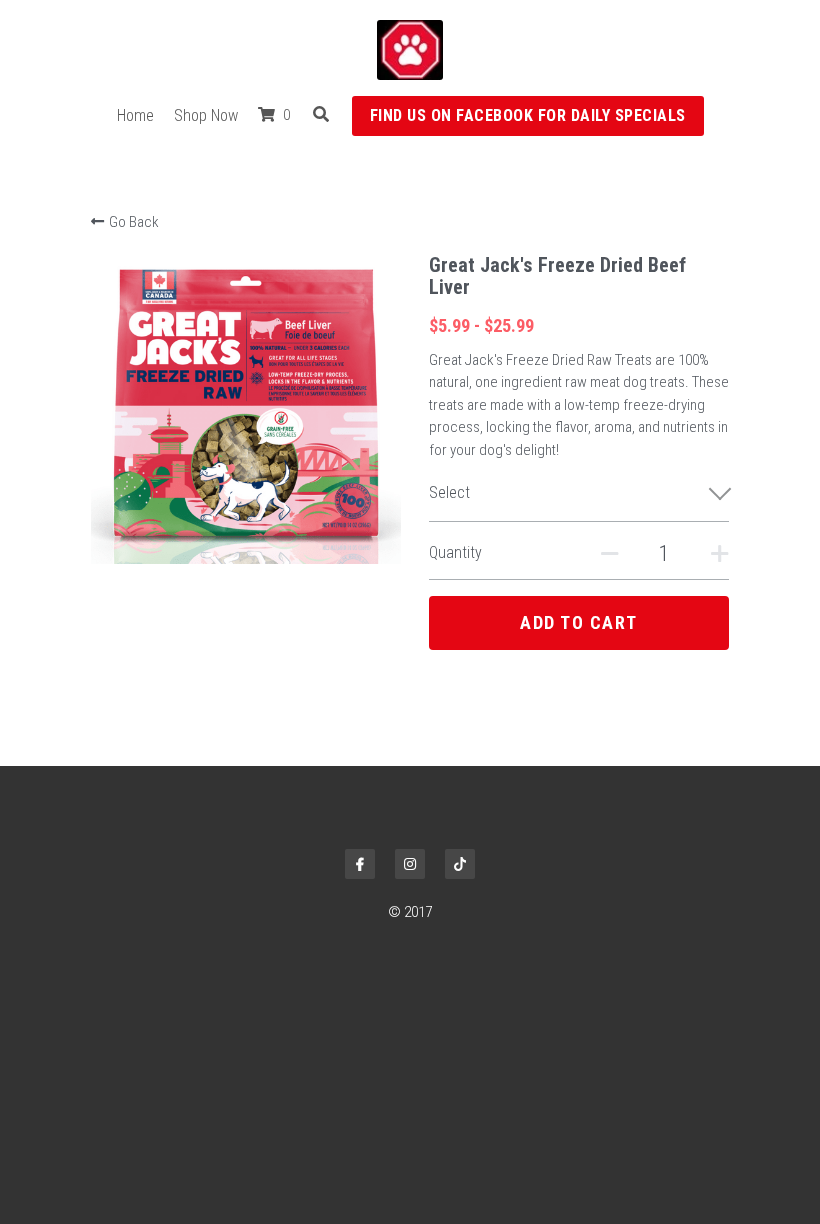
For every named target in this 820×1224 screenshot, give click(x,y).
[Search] (321, 114)
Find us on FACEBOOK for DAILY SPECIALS (528, 115)
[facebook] (360, 864)
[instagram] (410, 864)
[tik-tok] (460, 864)
